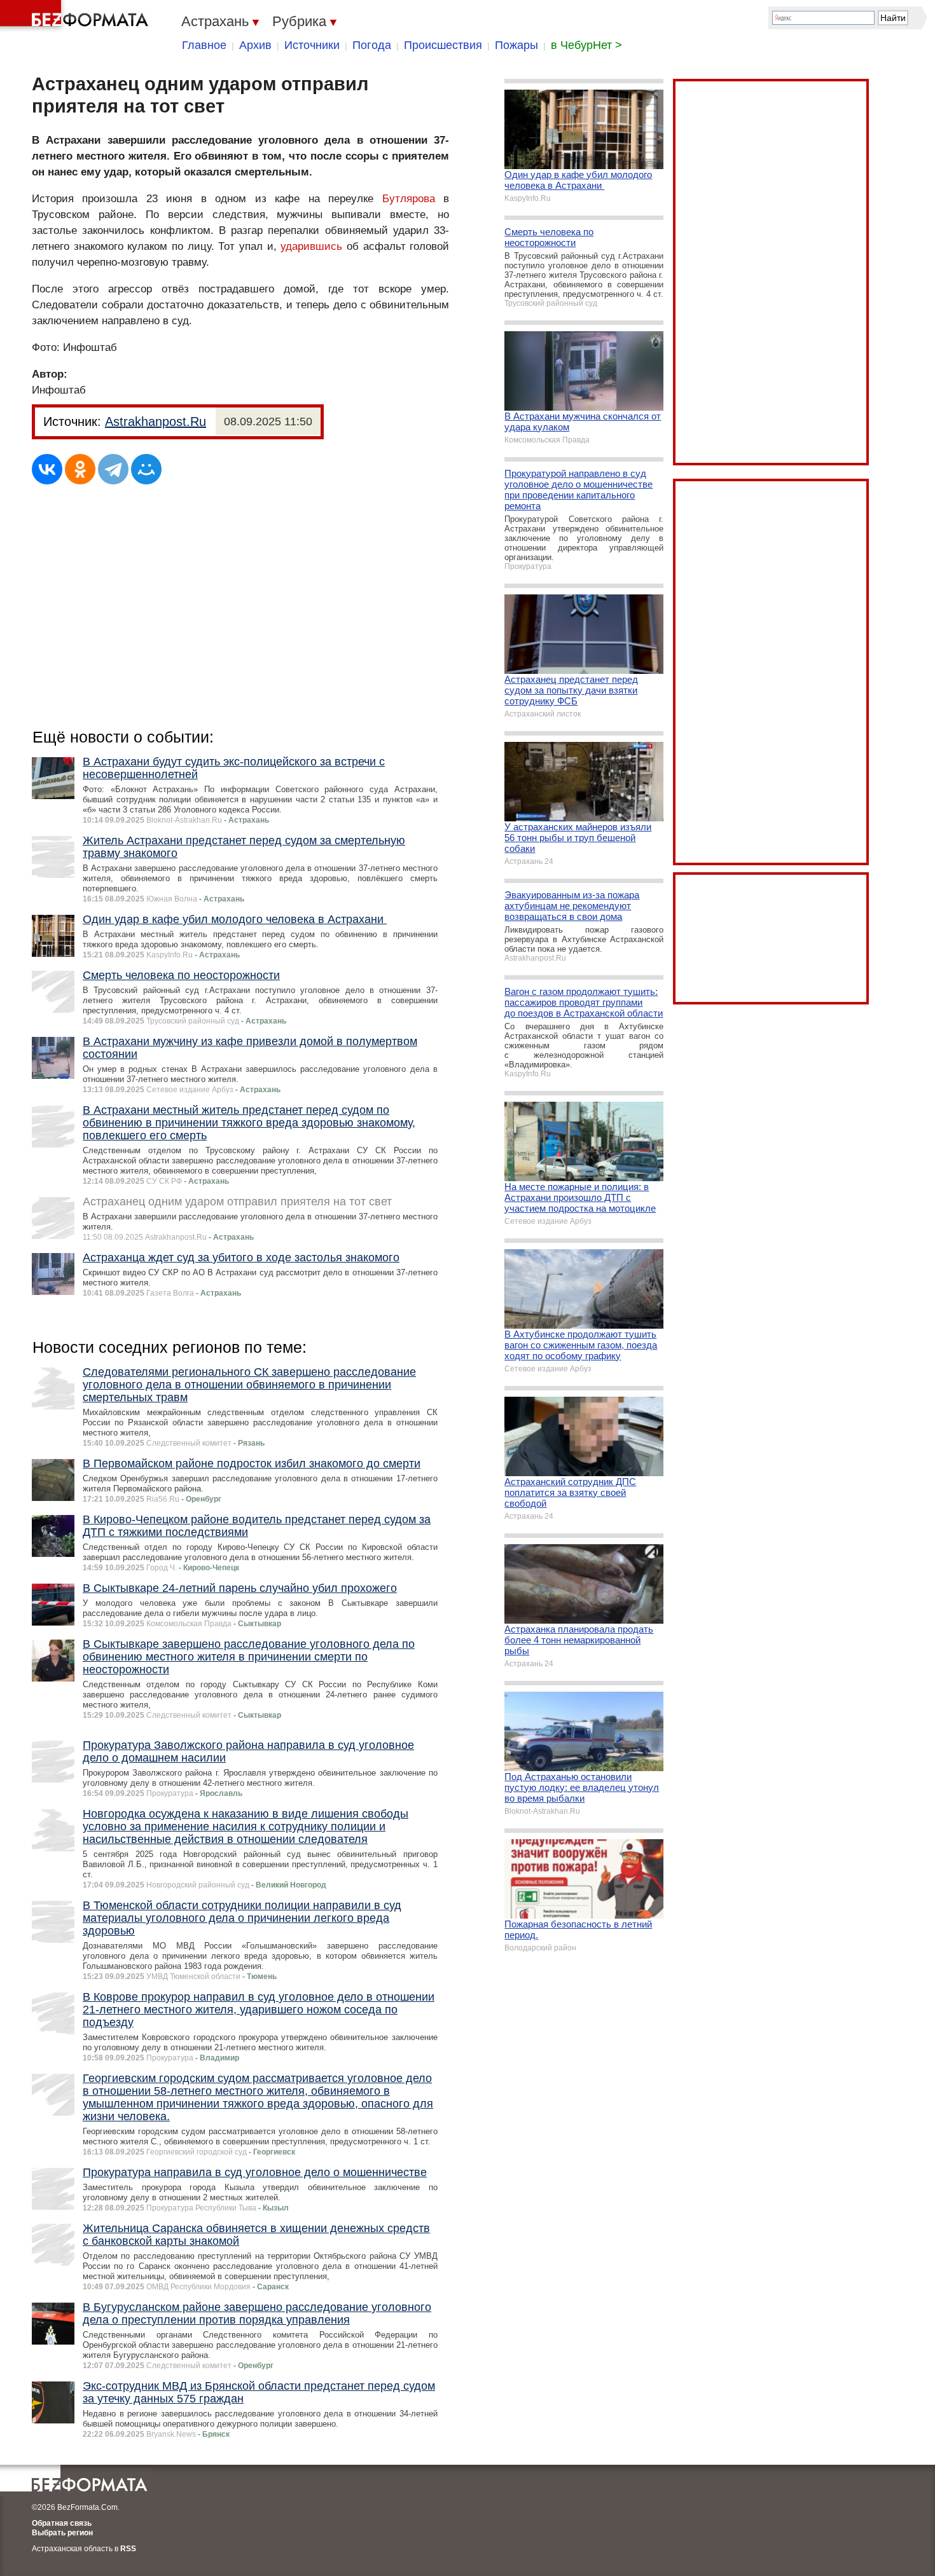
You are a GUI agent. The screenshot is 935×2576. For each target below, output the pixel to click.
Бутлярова (409, 199)
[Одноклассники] (80, 469)
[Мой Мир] (146, 469)
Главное (204, 45)
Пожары (516, 45)
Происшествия (443, 45)
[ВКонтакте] (47, 469)
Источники (312, 45)
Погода (372, 45)
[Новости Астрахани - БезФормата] (76, 16)
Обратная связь (62, 2523)
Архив (255, 45)
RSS (128, 2549)
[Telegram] (113, 469)
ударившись (311, 246)
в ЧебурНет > (586, 45)
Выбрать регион (62, 2533)
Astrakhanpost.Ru (156, 421)
